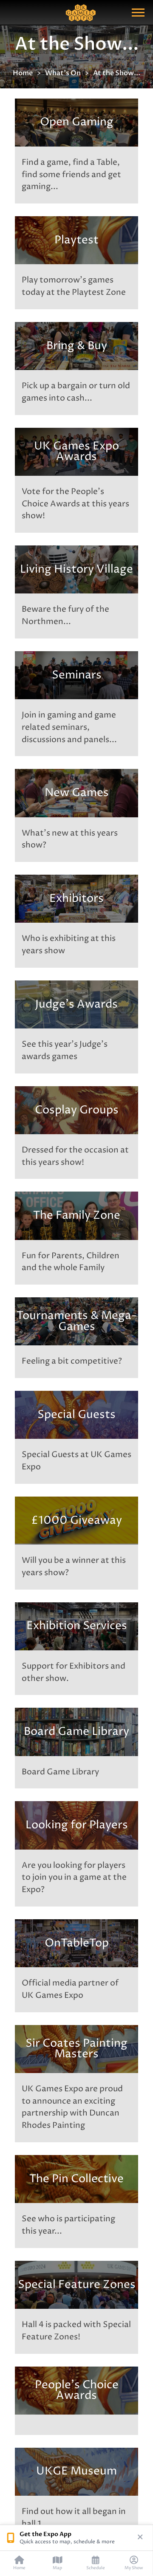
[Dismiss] (140, 2538)
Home (23, 73)
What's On (63, 73)
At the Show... (117, 73)
